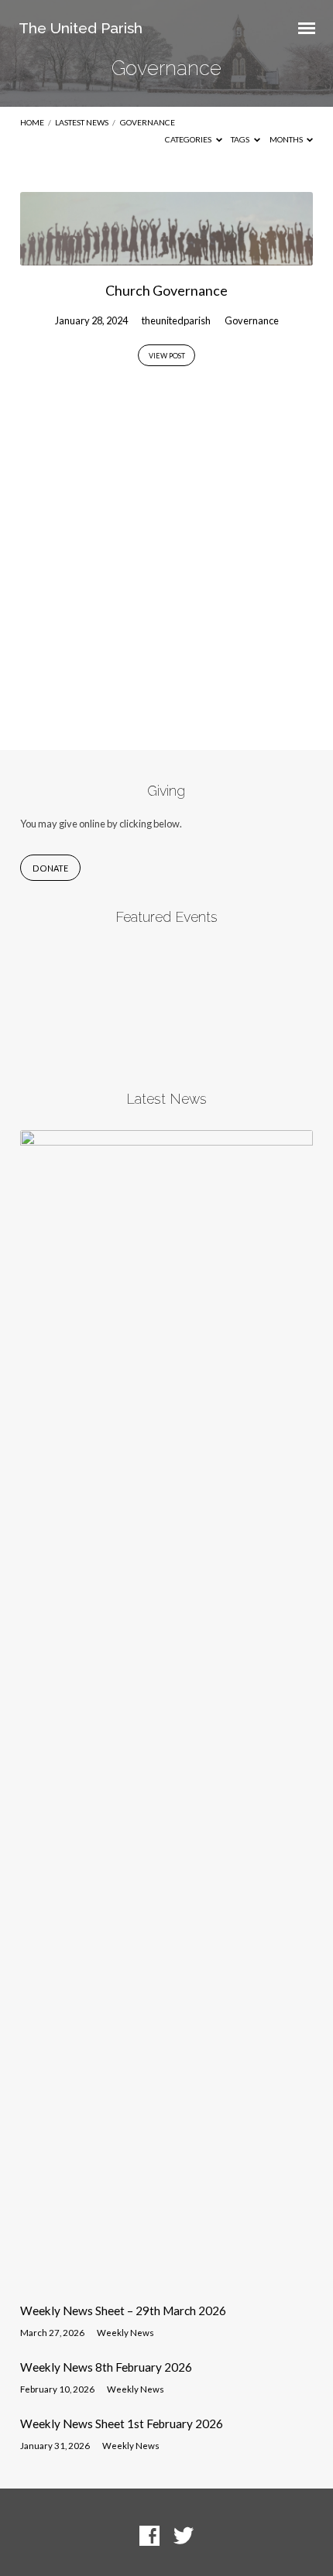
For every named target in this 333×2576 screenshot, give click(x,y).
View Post (167, 356)
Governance (148, 122)
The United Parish (81, 28)
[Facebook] (149, 2537)
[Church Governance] (166, 256)
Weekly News (125, 2333)
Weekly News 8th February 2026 (106, 2367)
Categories (189, 139)
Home (32, 122)
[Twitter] (184, 2537)
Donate (50, 868)
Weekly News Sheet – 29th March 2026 (123, 2311)
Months (287, 139)
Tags (241, 139)
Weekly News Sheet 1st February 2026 (122, 2424)
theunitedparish (176, 320)
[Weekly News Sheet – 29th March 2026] (166, 2282)
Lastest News (82, 122)
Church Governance (166, 290)
